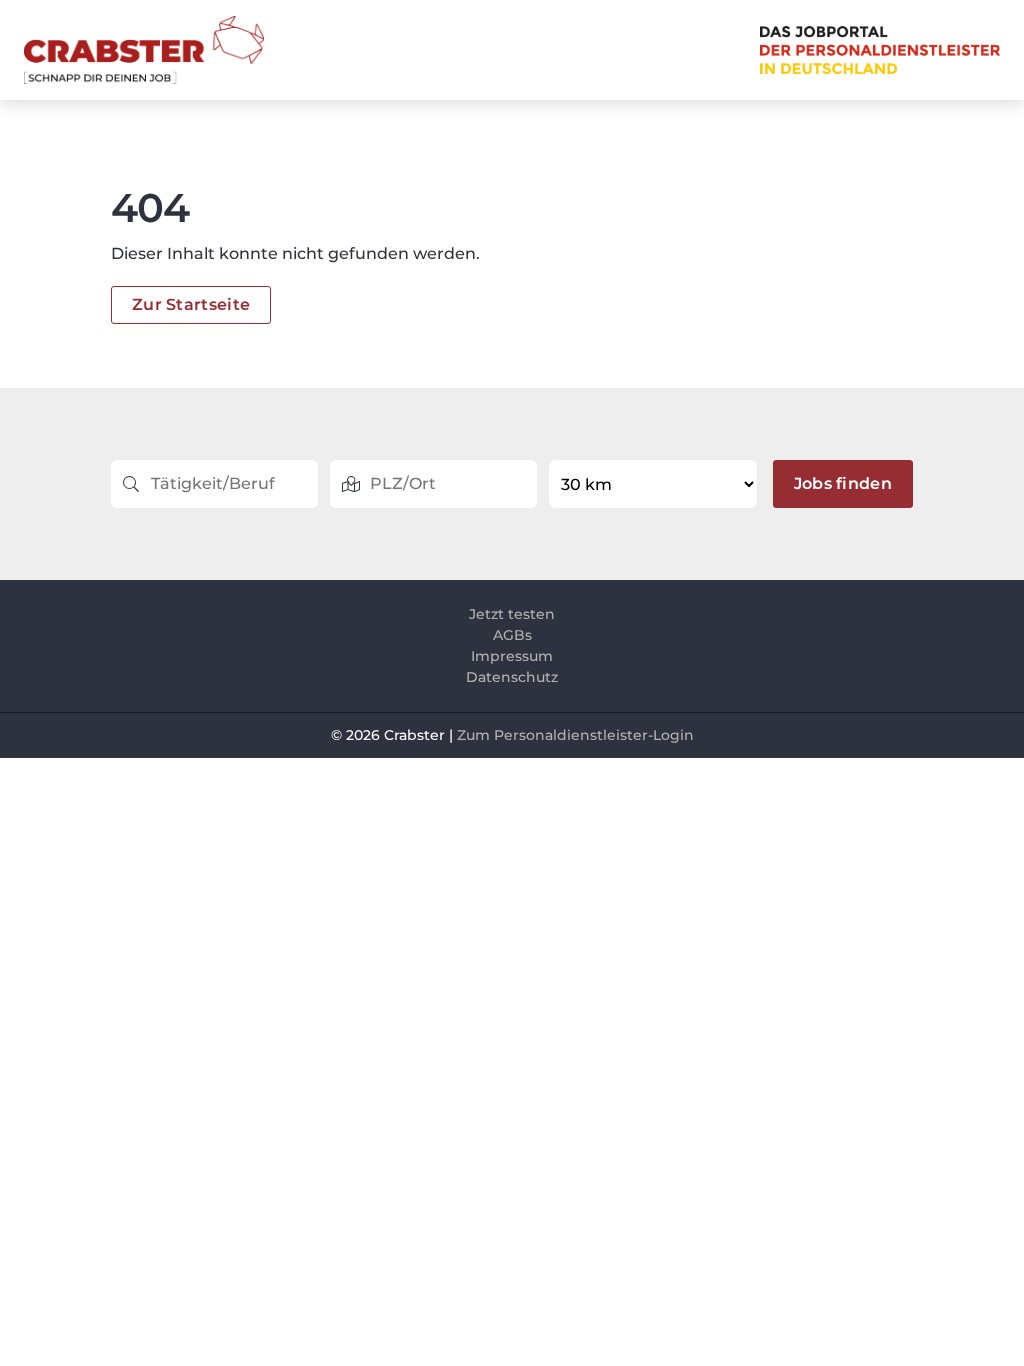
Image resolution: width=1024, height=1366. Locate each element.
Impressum (512, 656)
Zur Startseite (191, 304)
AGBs (512, 635)
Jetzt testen (512, 614)
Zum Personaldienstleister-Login (575, 735)
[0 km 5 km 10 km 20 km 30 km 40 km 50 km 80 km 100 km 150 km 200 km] (654, 484)
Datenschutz (512, 677)
